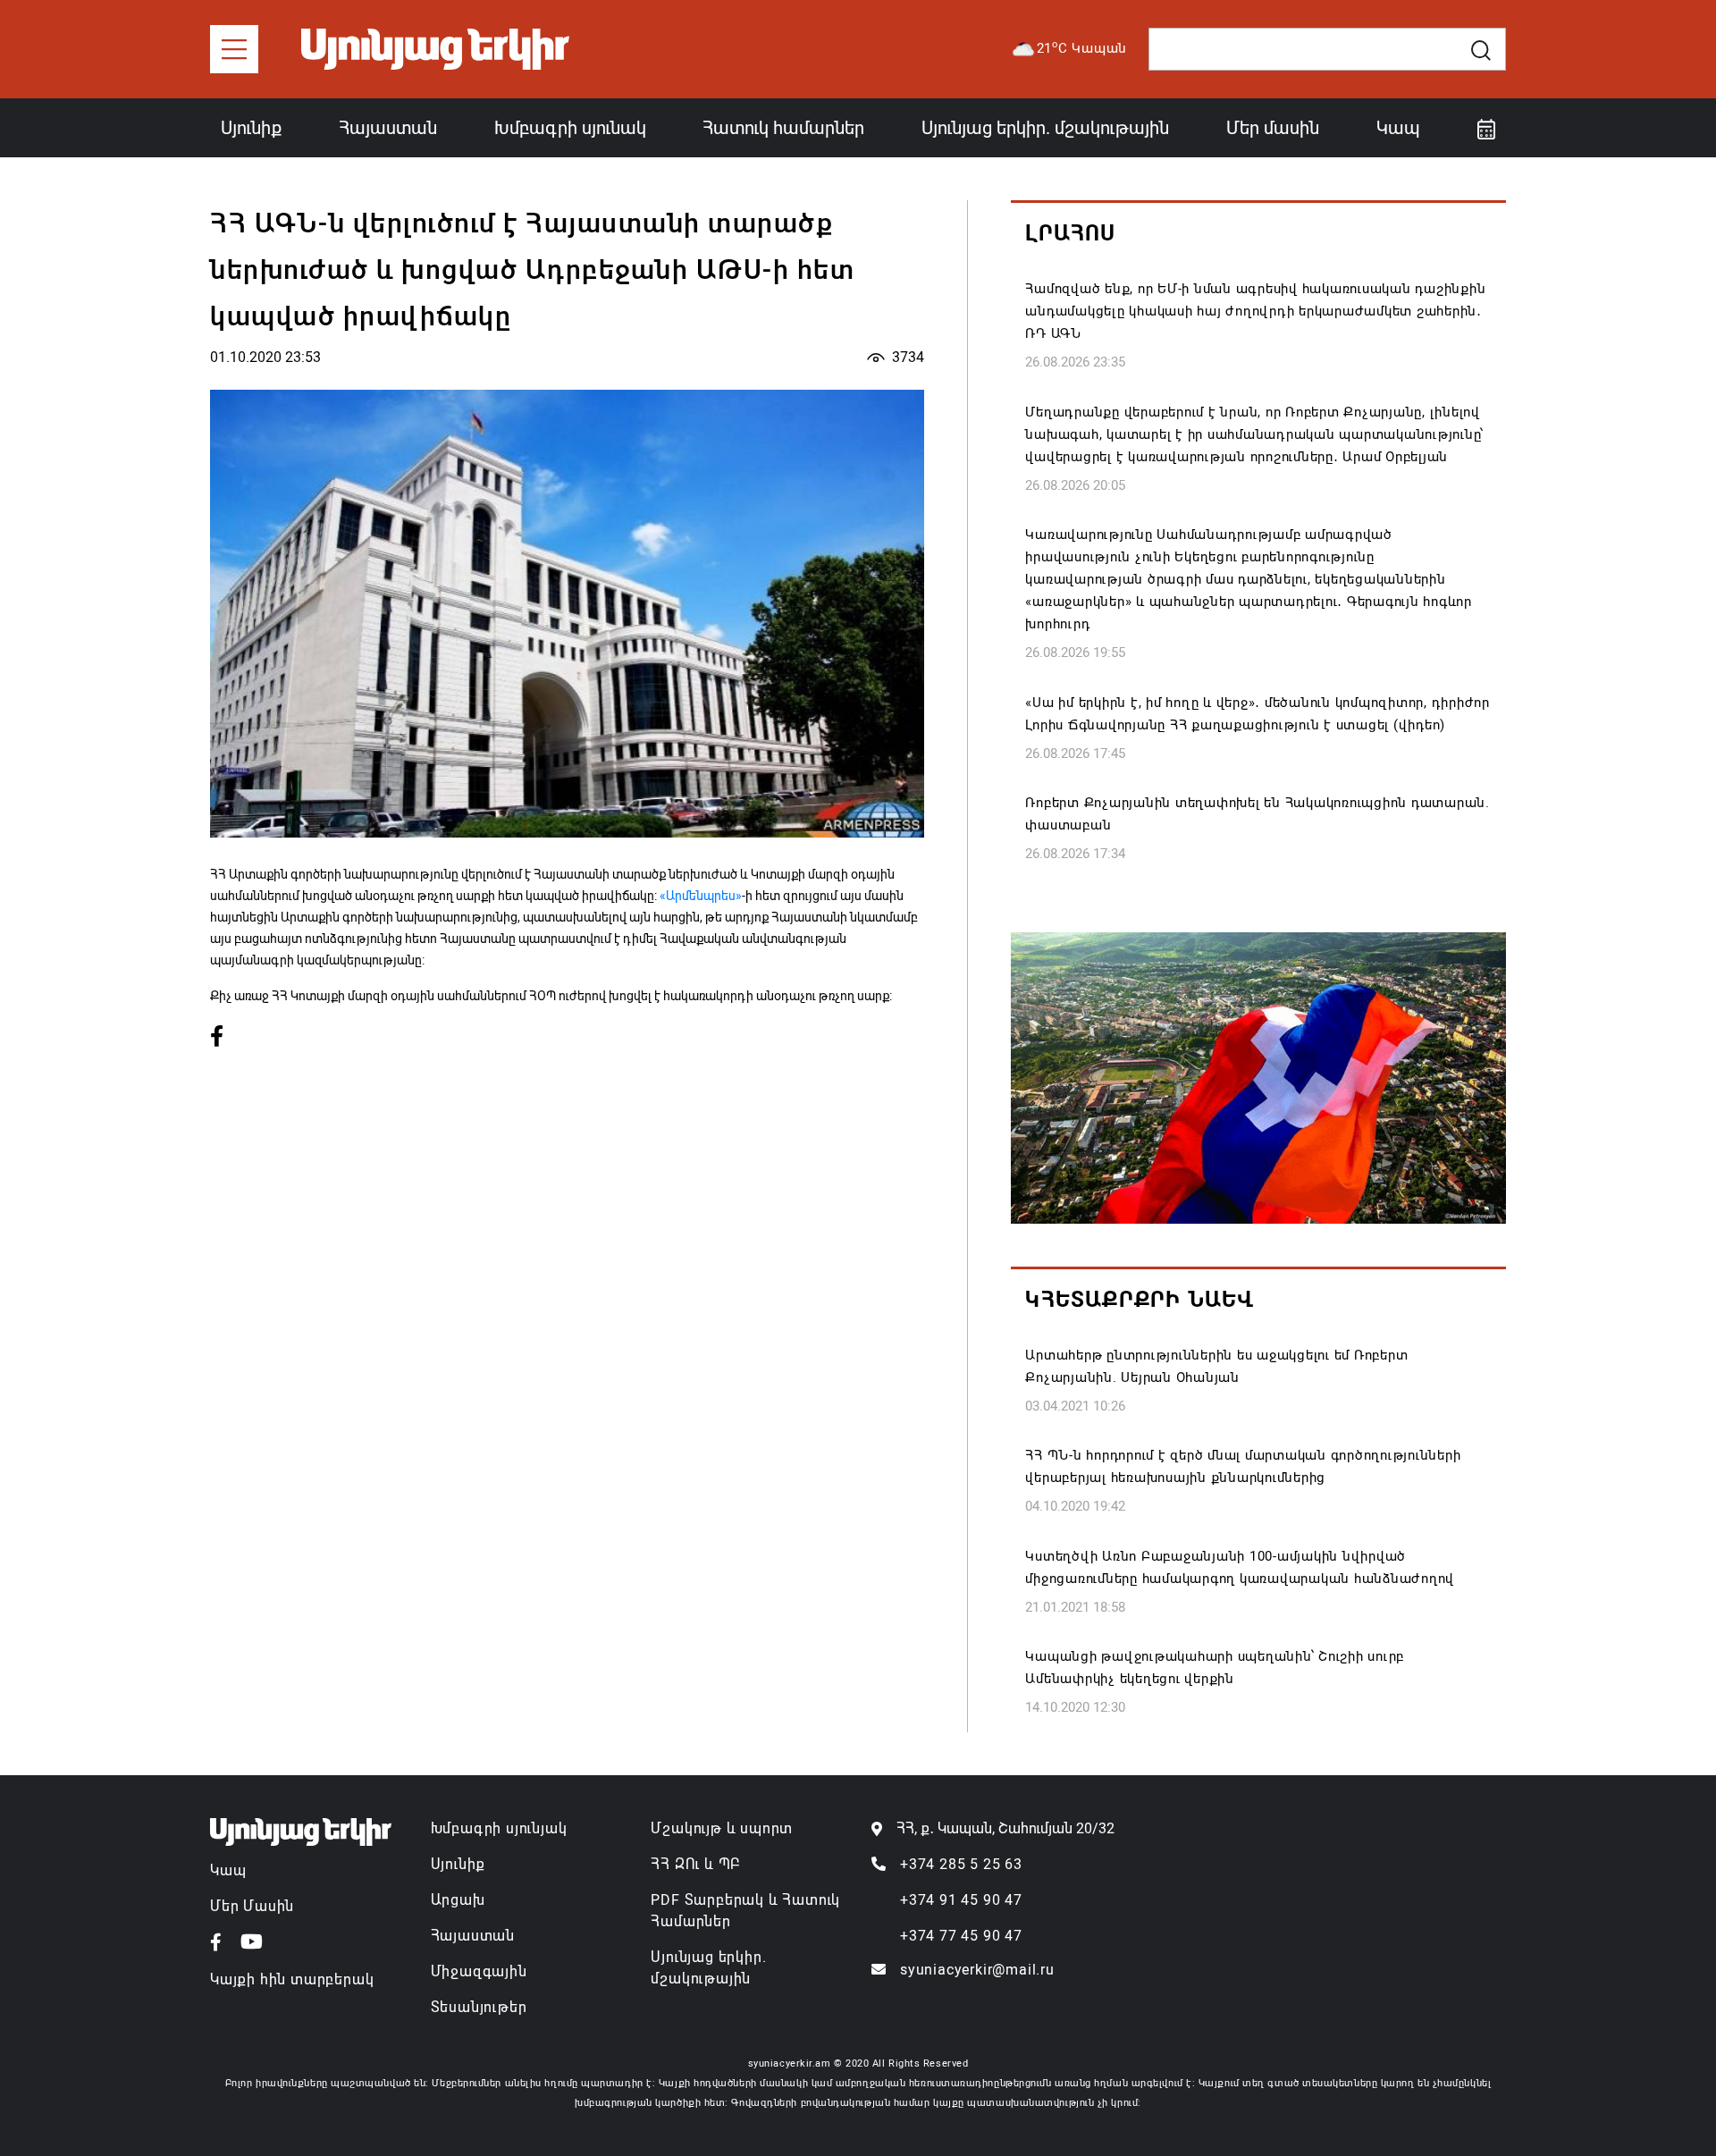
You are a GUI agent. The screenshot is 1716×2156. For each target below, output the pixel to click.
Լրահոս (1070, 233)
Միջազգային (479, 1971)
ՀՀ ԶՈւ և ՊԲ (695, 1864)
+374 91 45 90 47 (961, 1900)
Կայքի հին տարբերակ (292, 1979)
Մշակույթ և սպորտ (722, 1828)
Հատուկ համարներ (783, 128)
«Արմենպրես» (701, 896)
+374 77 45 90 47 (961, 1936)
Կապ (1398, 128)
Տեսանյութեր (479, 2007)
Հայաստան (388, 128)
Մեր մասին (1273, 128)
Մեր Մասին (252, 1906)
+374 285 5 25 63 (961, 1864)
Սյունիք (251, 128)
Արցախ (458, 1900)
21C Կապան (1082, 47)
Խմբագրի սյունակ (570, 128)
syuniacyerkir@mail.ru (977, 1970)
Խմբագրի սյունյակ (499, 1828)
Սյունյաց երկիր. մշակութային (1045, 128)
